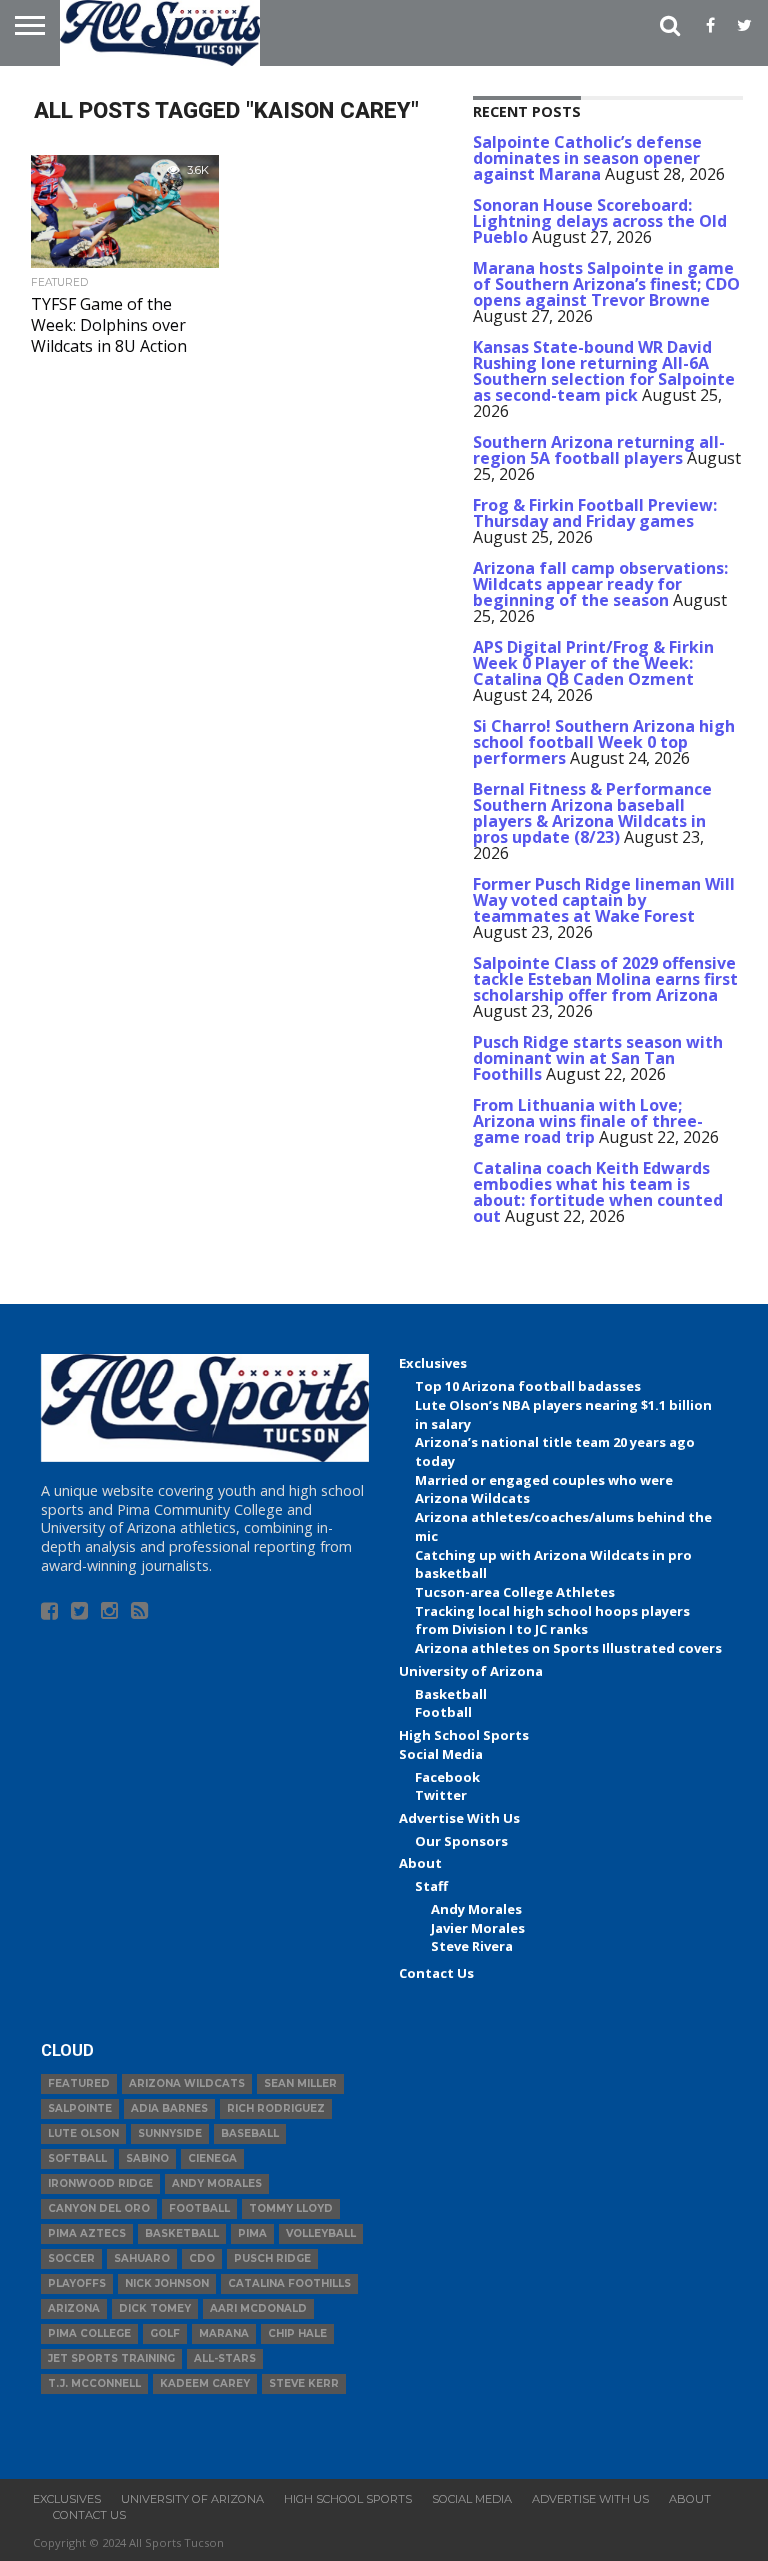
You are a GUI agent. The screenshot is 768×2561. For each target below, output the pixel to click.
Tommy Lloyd (291, 2208)
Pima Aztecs (87, 2233)
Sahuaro (142, 2258)
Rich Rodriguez (276, 2108)
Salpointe (80, 2108)
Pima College (89, 2333)
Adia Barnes (169, 2108)
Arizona (74, 2308)
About (420, 1863)
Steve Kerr (304, 2383)
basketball (182, 2233)
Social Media (441, 1754)
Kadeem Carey (205, 2383)
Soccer (71, 2258)
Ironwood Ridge (100, 2183)
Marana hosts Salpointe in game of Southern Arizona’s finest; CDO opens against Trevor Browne (606, 284)
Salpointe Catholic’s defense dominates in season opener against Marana (587, 158)
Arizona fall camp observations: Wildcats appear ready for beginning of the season (600, 584)
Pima (252, 2233)
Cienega (212, 2158)
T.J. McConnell (94, 2383)
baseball (250, 2133)
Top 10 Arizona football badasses (528, 1386)
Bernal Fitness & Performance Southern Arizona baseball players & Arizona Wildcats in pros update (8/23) (592, 813)
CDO (202, 2258)
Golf (165, 2333)
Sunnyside (170, 2133)
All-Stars (225, 2358)
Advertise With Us (459, 1818)
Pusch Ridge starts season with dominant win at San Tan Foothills (598, 1058)
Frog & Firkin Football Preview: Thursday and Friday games (595, 513)
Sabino (147, 2158)
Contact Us (436, 1973)
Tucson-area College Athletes (515, 1592)
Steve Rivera (472, 1946)
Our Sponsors (461, 1841)
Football (443, 1712)
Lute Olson (83, 2133)
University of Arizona (471, 1671)
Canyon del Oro (99, 2208)
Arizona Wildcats (187, 2083)
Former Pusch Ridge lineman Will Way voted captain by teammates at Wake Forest (604, 900)
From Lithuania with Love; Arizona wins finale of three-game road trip (588, 1121)
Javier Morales (478, 1928)
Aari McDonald (258, 2308)
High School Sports (464, 1735)
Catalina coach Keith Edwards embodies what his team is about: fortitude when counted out (598, 1192)
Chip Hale (297, 2333)
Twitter (441, 1795)
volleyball (321, 2233)
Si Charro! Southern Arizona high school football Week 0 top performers (604, 742)
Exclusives (433, 1363)
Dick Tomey (155, 2308)
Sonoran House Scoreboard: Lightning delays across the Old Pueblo (600, 221)
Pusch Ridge (272, 2258)
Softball (77, 2158)
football (199, 2208)
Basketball (451, 1694)
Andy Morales (476, 1909)
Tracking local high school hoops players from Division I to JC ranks (552, 1620)
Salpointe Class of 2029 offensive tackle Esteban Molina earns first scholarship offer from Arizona (605, 979)
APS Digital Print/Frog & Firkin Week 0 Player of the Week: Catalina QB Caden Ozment (593, 663)
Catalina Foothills (289, 2283)
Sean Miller (300, 2083)
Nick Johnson (167, 2283)
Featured (79, 2083)
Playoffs (77, 2283)
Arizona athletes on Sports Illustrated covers (568, 1648)
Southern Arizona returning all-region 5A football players (599, 450)
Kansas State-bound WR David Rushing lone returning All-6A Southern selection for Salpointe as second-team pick (604, 371)
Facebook (447, 1777)
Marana (224, 2333)
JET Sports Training (111, 2358)
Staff (431, 1886)
